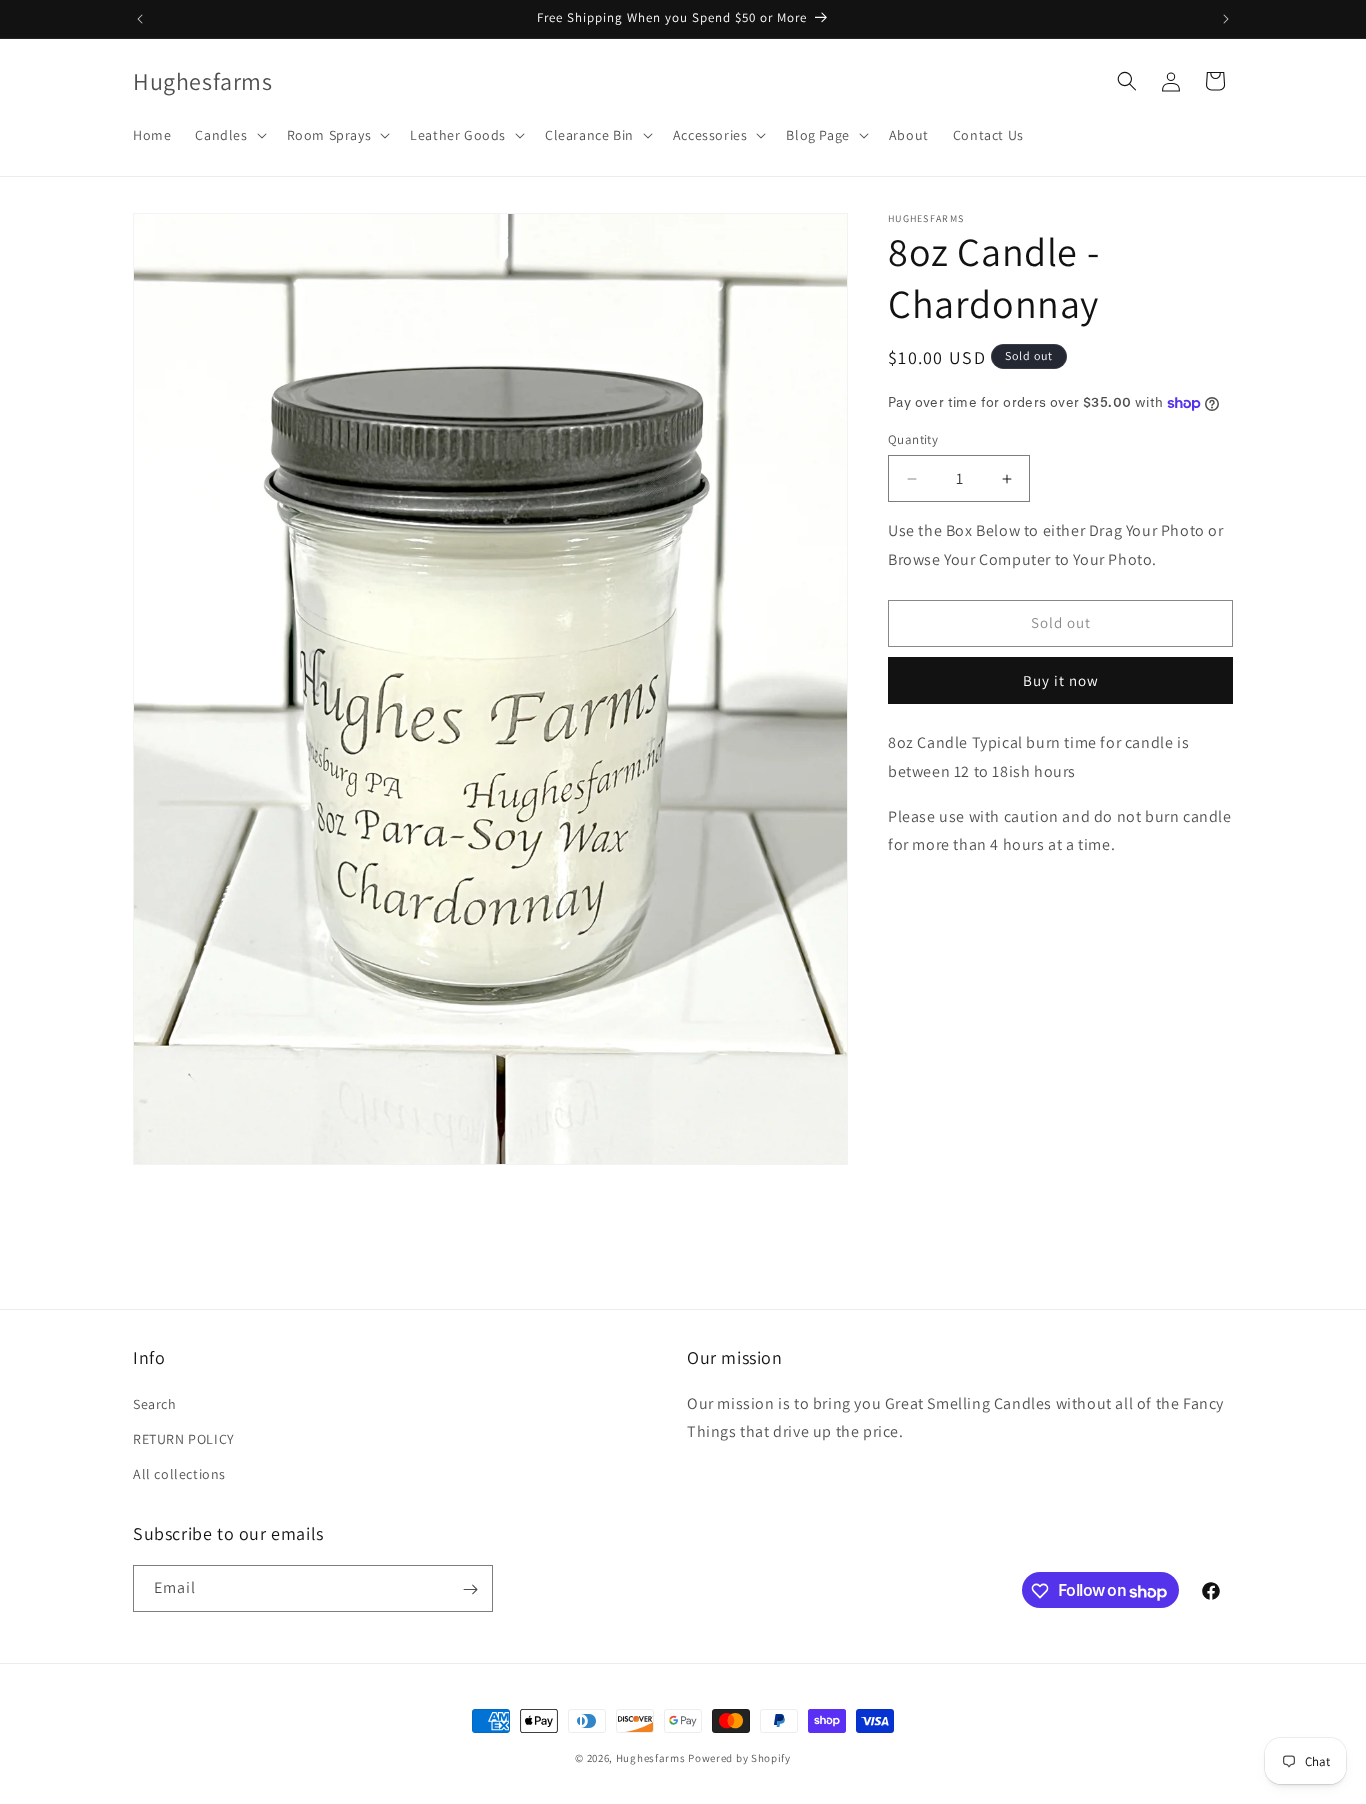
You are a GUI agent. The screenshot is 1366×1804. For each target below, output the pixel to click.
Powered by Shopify (739, 1758)
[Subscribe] (470, 1589)
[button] (228, 135)
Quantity (913, 439)
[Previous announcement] (140, 19)
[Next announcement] (1226, 19)
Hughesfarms (651, 1758)
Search (155, 1404)
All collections (179, 1474)
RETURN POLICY (184, 1439)
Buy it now (1061, 680)
